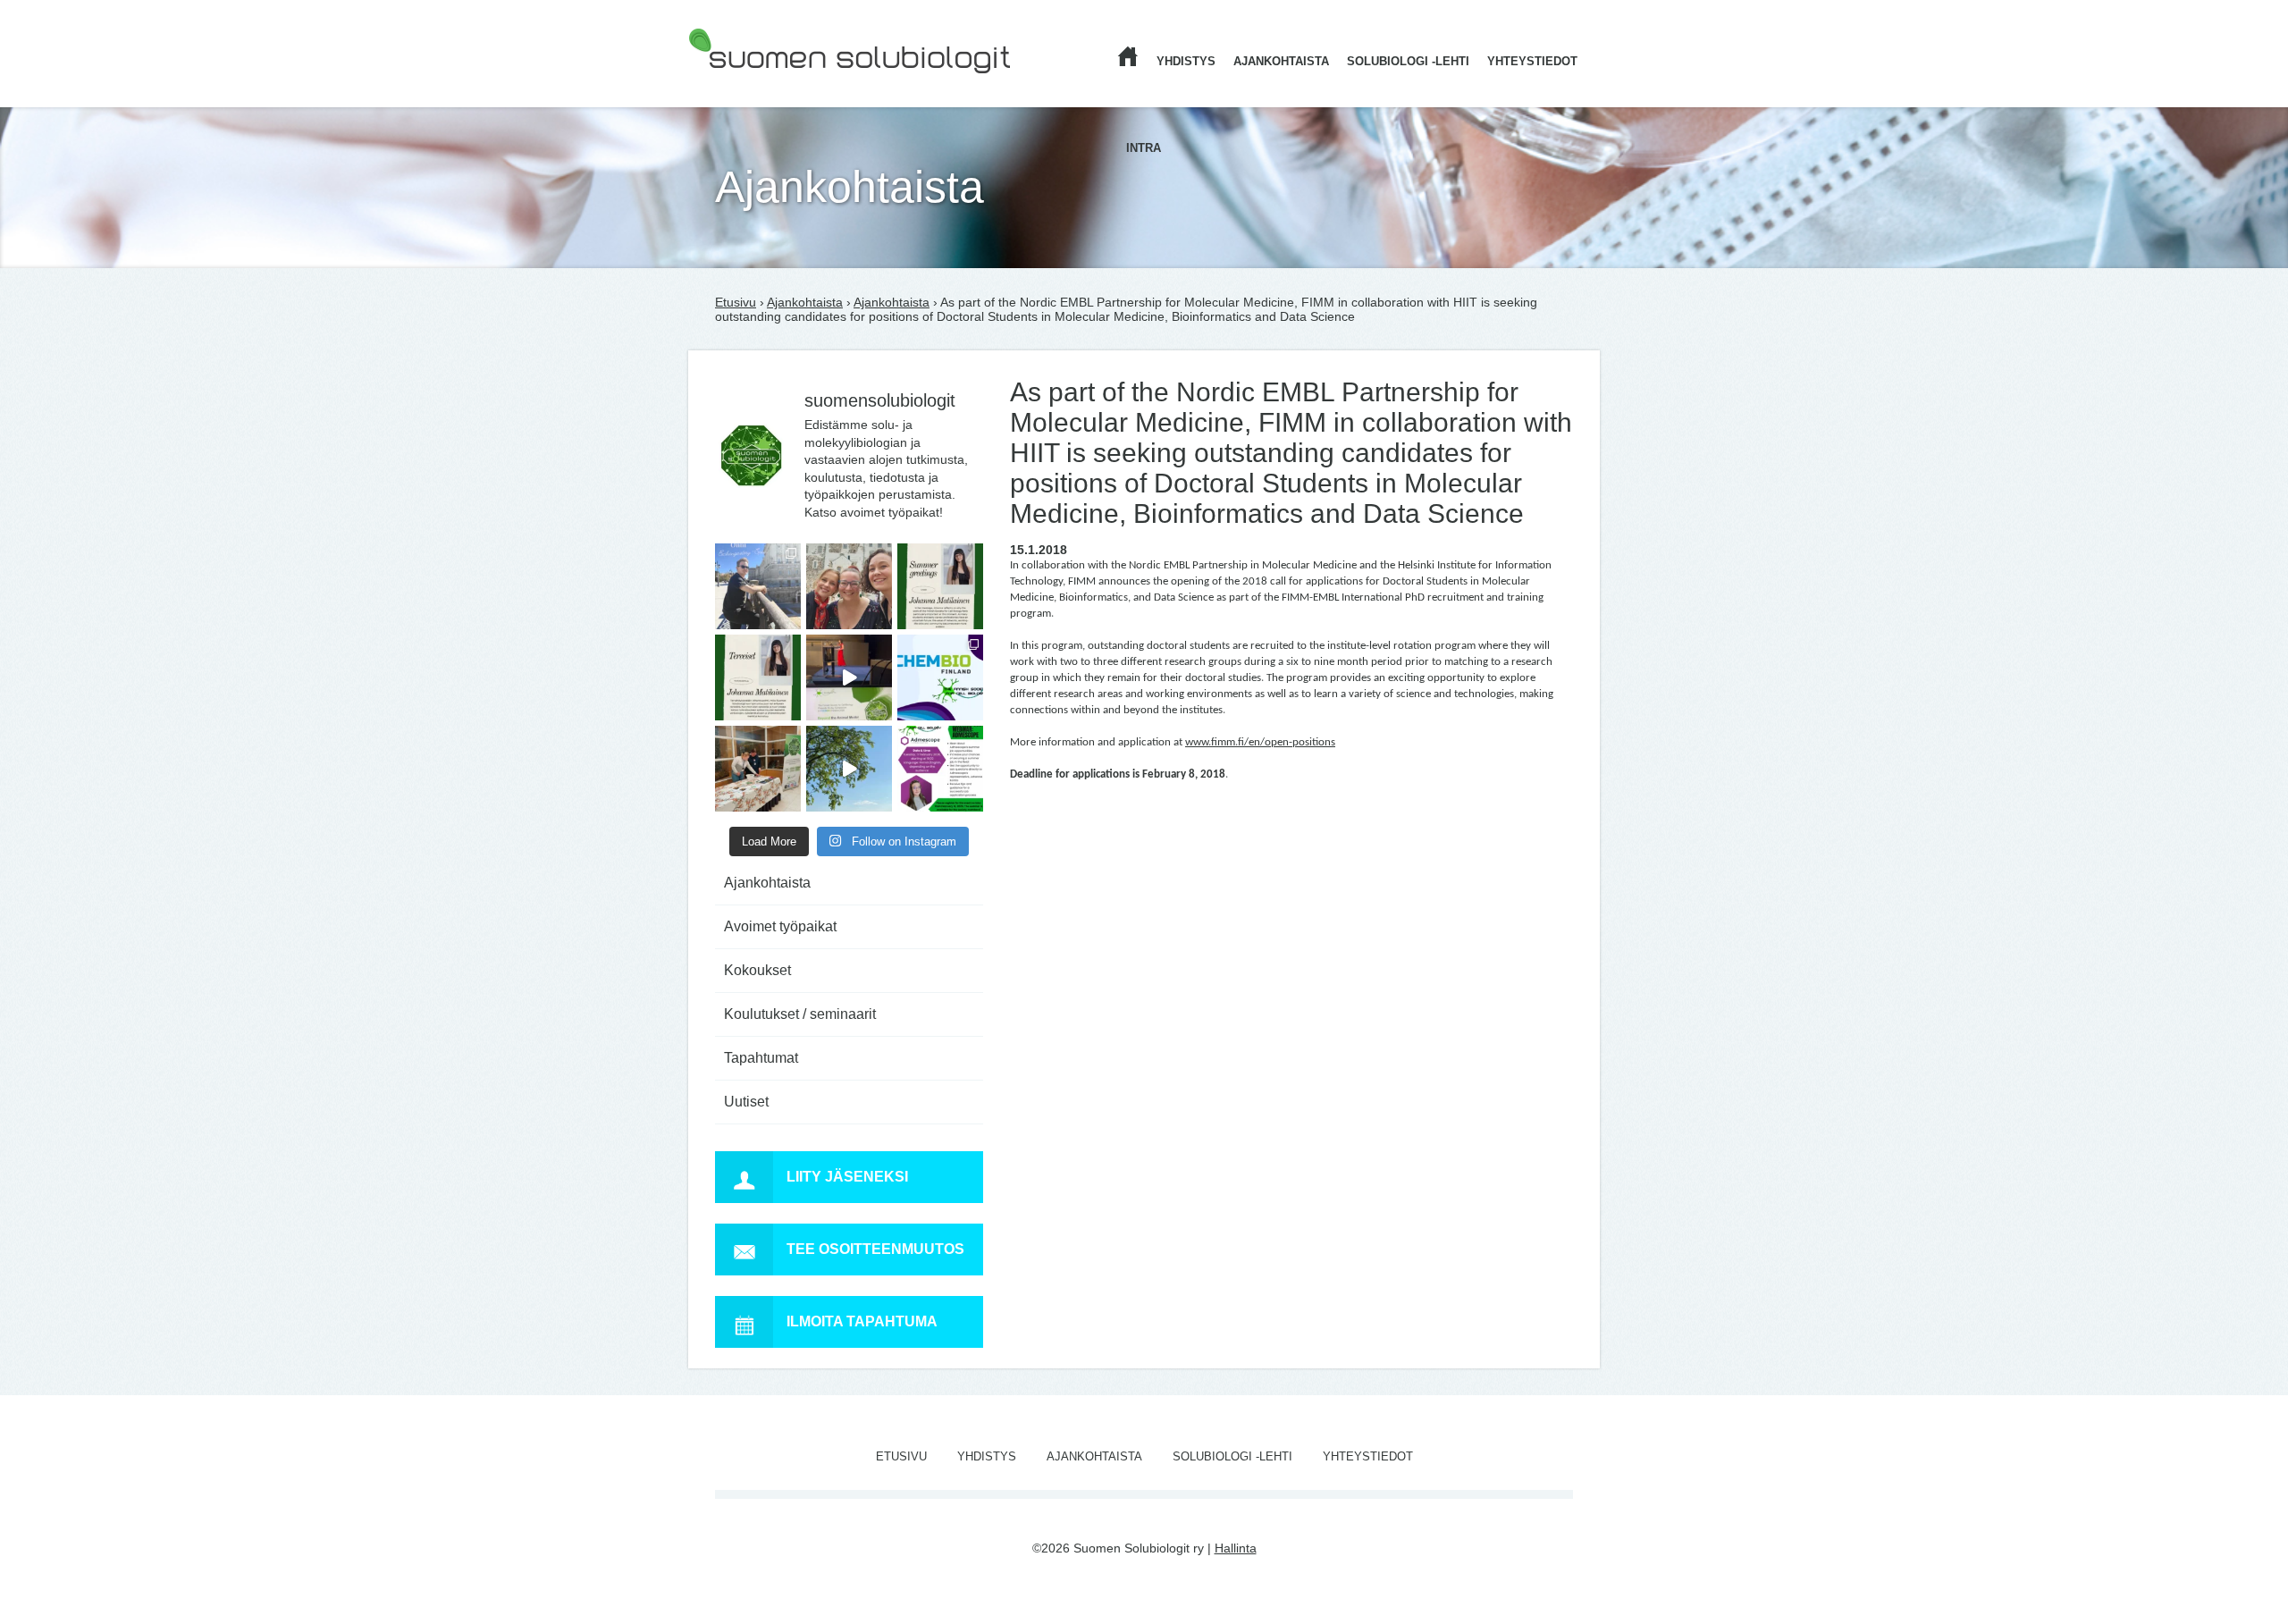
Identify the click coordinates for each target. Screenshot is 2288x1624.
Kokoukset (757, 970)
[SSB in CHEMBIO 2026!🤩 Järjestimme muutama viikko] (849, 677)
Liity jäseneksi (847, 1177)
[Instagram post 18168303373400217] (849, 769)
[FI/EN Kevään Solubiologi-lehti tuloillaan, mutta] (849, 586)
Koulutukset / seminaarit (800, 1014)
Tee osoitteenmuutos (875, 1249)
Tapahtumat (761, 1058)
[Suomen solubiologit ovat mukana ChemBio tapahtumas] (940, 677)
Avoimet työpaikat (780, 926)
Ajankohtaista (1281, 61)
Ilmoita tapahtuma (862, 1321)
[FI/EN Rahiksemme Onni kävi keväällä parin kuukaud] (758, 586)
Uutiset (746, 1102)
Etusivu (736, 302)
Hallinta (1236, 1548)
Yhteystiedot (1532, 61)
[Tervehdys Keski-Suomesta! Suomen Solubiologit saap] (758, 769)
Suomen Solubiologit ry (753, 85)
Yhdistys (1186, 61)
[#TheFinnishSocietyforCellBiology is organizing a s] (940, 769)
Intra (1144, 148)
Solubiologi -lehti (1408, 61)
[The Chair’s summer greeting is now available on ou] (940, 586)
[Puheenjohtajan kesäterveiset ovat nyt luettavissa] (758, 677)
